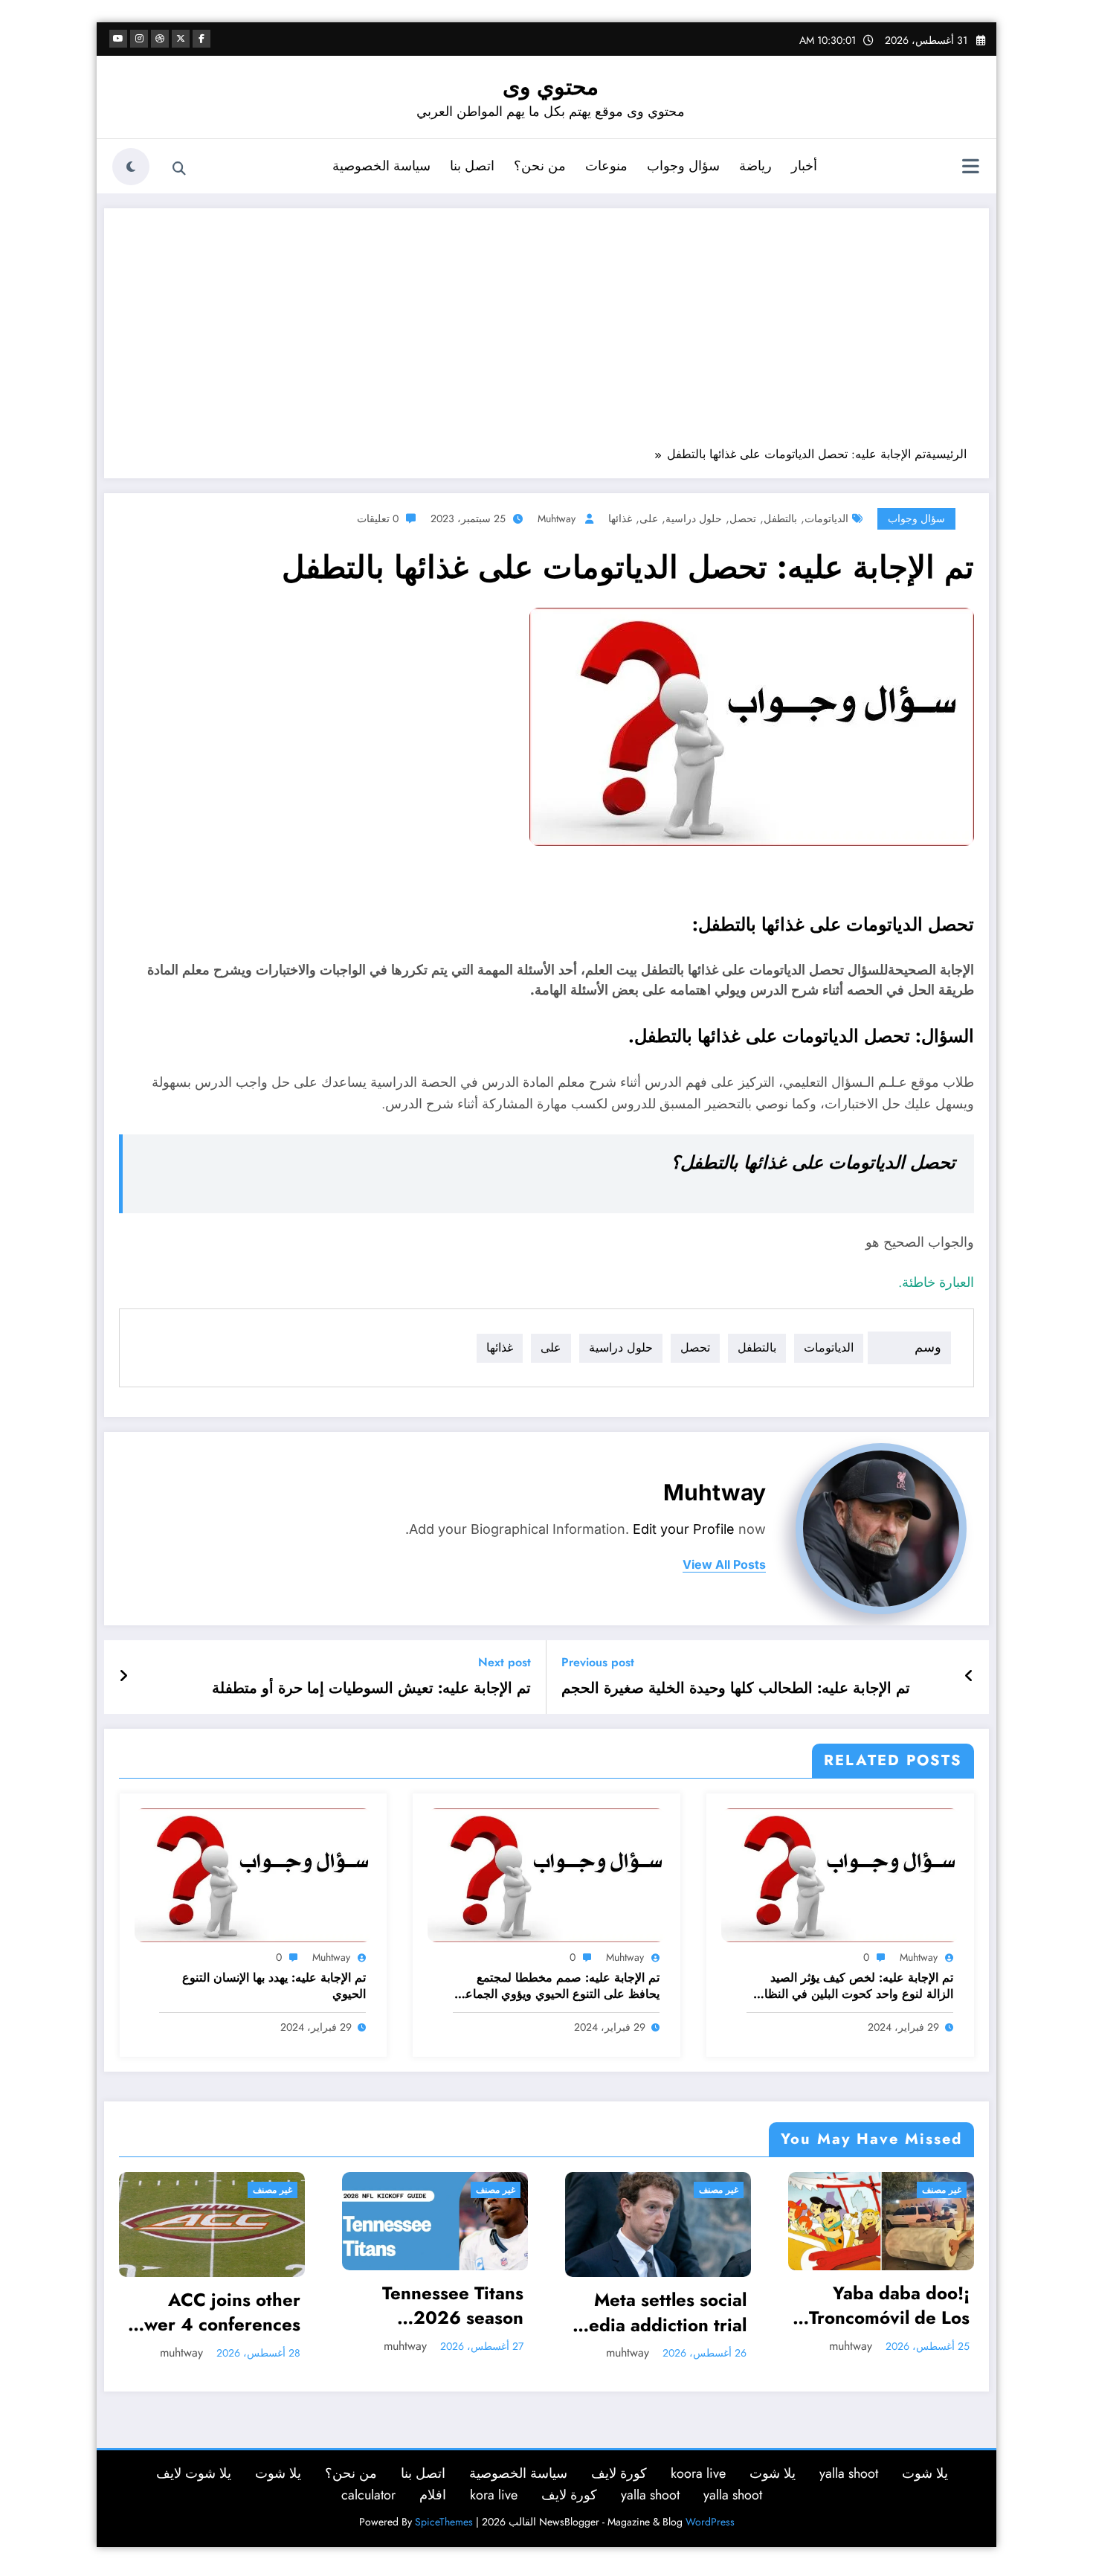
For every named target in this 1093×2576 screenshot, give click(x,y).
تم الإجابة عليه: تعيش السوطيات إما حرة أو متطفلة (371, 1689)
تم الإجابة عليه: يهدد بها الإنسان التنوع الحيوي (274, 1986)
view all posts (724, 1565)
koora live (698, 2473)
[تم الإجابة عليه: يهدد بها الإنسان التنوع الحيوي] (254, 1874)
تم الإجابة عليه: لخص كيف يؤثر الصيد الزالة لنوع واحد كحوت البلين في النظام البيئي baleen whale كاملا (855, 1986)
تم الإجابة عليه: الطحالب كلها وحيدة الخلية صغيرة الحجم (736, 1689)
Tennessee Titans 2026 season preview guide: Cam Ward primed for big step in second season (216, 2306)
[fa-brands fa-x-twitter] (181, 39)
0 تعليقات (378, 518)
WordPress (710, 2522)
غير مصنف (275, 2190)
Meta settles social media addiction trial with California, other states (437, 2312)
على (649, 518)
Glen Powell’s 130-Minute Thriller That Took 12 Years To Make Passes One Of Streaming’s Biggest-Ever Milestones (885, 2312)
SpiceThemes (444, 2522)
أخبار (804, 166)
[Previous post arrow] (969, 1677)
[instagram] (139, 39)
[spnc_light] (131, 167)
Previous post (598, 1662)
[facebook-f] (201, 39)
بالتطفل (780, 518)
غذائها (620, 518)
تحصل (743, 518)
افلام (433, 2495)
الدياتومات (826, 518)
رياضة (755, 166)
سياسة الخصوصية (381, 166)
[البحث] (179, 169)
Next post (504, 1662)
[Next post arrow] (123, 1677)
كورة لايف (619, 2473)
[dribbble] (160, 39)
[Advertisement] (546, 335)
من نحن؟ (540, 166)
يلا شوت (925, 2473)
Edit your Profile (684, 1529)
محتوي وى (551, 87)
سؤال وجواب (683, 166)
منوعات (606, 166)
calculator (368, 2495)
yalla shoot (849, 2473)
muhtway (557, 518)
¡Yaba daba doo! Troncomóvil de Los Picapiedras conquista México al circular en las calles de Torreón (665, 2306)
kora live (494, 2495)
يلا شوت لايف (194, 2473)
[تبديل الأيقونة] (970, 168)
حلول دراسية (694, 518)
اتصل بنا (472, 166)
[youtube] (118, 39)
